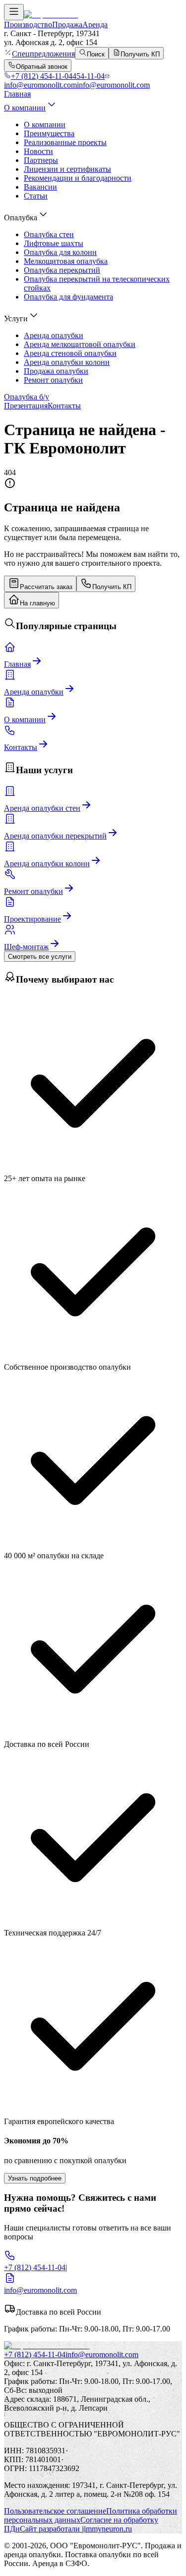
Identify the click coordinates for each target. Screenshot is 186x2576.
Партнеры (41, 160)
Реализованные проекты (65, 142)
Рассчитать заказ (46, 587)
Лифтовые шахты (54, 243)
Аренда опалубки (54, 335)
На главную (37, 603)
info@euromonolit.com (102, 2354)
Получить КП (112, 587)
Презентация (26, 406)
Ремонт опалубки (53, 380)
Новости (38, 151)
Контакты (64, 406)
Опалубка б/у (27, 397)
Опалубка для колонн (60, 252)
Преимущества (49, 133)
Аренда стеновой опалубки (70, 353)
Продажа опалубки (56, 371)
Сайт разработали (76, 2529)
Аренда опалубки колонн (67, 362)
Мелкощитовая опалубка (66, 261)
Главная (17, 94)
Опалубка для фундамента (68, 297)
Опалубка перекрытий (62, 270)
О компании (25, 108)
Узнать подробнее (35, 2178)
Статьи (36, 196)
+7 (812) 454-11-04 (35, 2354)
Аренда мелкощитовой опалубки (80, 344)
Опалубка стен (49, 234)
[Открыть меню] (14, 12)
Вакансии (40, 187)
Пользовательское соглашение (55, 2511)
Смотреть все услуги (40, 957)
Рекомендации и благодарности (78, 178)
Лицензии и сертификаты (67, 169)
